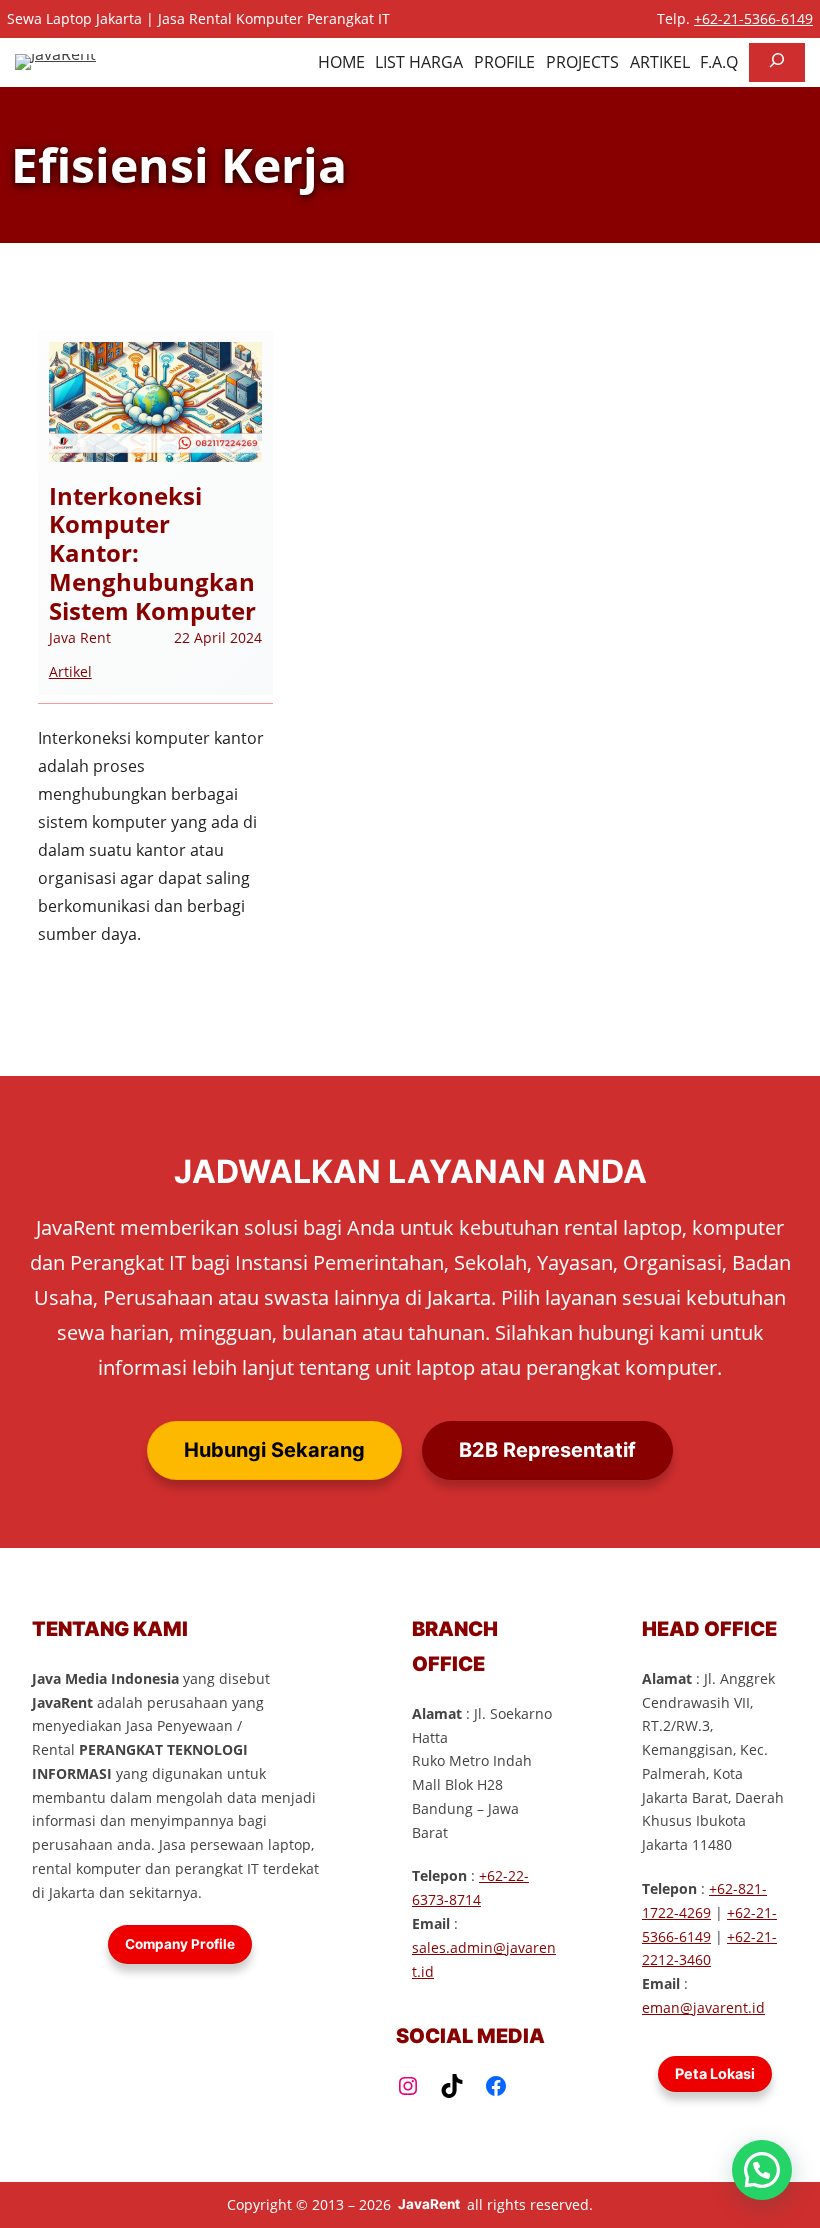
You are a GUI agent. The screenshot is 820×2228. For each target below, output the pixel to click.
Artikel (70, 671)
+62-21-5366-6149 (753, 18)
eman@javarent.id (703, 2007)
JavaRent (429, 2204)
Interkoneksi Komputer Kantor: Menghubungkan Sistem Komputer (152, 554)
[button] (762, 2170)
